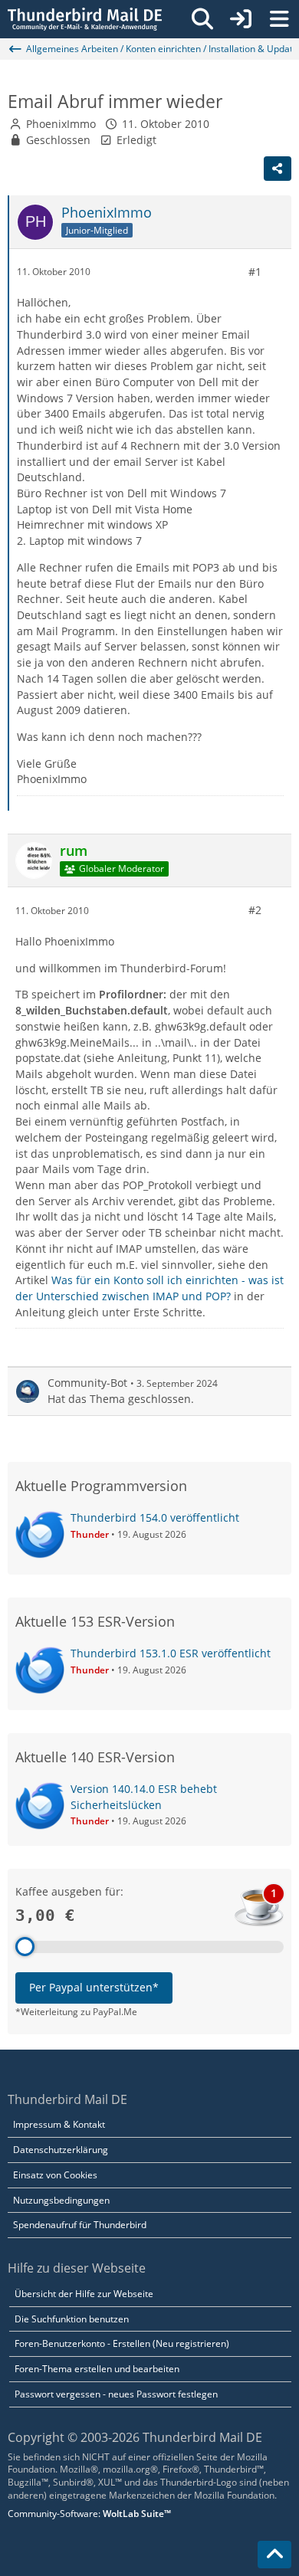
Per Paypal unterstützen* (94, 1987)
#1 (255, 272)
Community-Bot (87, 1383)
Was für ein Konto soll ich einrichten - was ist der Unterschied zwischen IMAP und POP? (149, 1288)
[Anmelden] (241, 19)
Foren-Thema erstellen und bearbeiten (97, 2369)
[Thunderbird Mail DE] (85, 19)
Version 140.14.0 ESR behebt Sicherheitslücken (144, 1797)
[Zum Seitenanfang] (274, 2555)
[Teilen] (278, 169)
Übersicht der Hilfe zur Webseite (84, 2294)
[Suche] (202, 19)
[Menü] (279, 19)
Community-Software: (89, 2514)
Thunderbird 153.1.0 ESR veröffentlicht (171, 1653)
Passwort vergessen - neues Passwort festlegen (116, 2394)
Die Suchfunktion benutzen (72, 2319)
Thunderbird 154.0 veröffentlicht (155, 1517)
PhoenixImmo (61, 124)
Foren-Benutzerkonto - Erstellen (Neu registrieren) (122, 2343)
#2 (255, 910)
